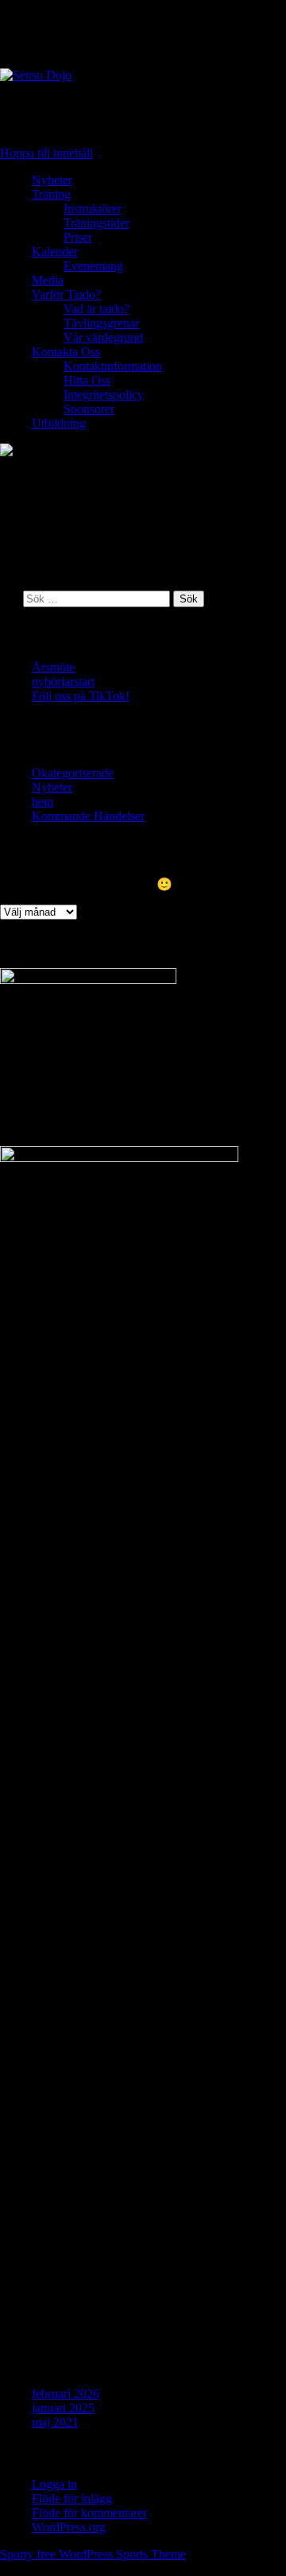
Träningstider (97, 223)
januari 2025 (63, 2408)
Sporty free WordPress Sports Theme (93, 2554)
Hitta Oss (87, 380)
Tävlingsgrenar (101, 323)
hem (43, 802)
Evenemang (93, 266)
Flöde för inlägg (72, 2499)
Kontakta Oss (66, 352)
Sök (10, 598)
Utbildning (59, 423)
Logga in (54, 2484)
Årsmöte (53, 667)
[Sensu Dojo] (143, 76)
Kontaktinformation (113, 366)
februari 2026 (66, 2394)
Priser (78, 237)
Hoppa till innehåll (46, 153)
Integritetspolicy (104, 395)
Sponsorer (89, 409)
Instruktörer (93, 209)
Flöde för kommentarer (89, 2513)
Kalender (55, 252)
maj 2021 (55, 2422)
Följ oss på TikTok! (81, 696)
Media (48, 280)
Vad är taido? (97, 309)
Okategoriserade (73, 773)
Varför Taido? (66, 294)
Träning (51, 194)
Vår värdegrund (103, 337)
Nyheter (52, 180)
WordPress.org (69, 2527)
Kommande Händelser (88, 816)
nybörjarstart (63, 682)
